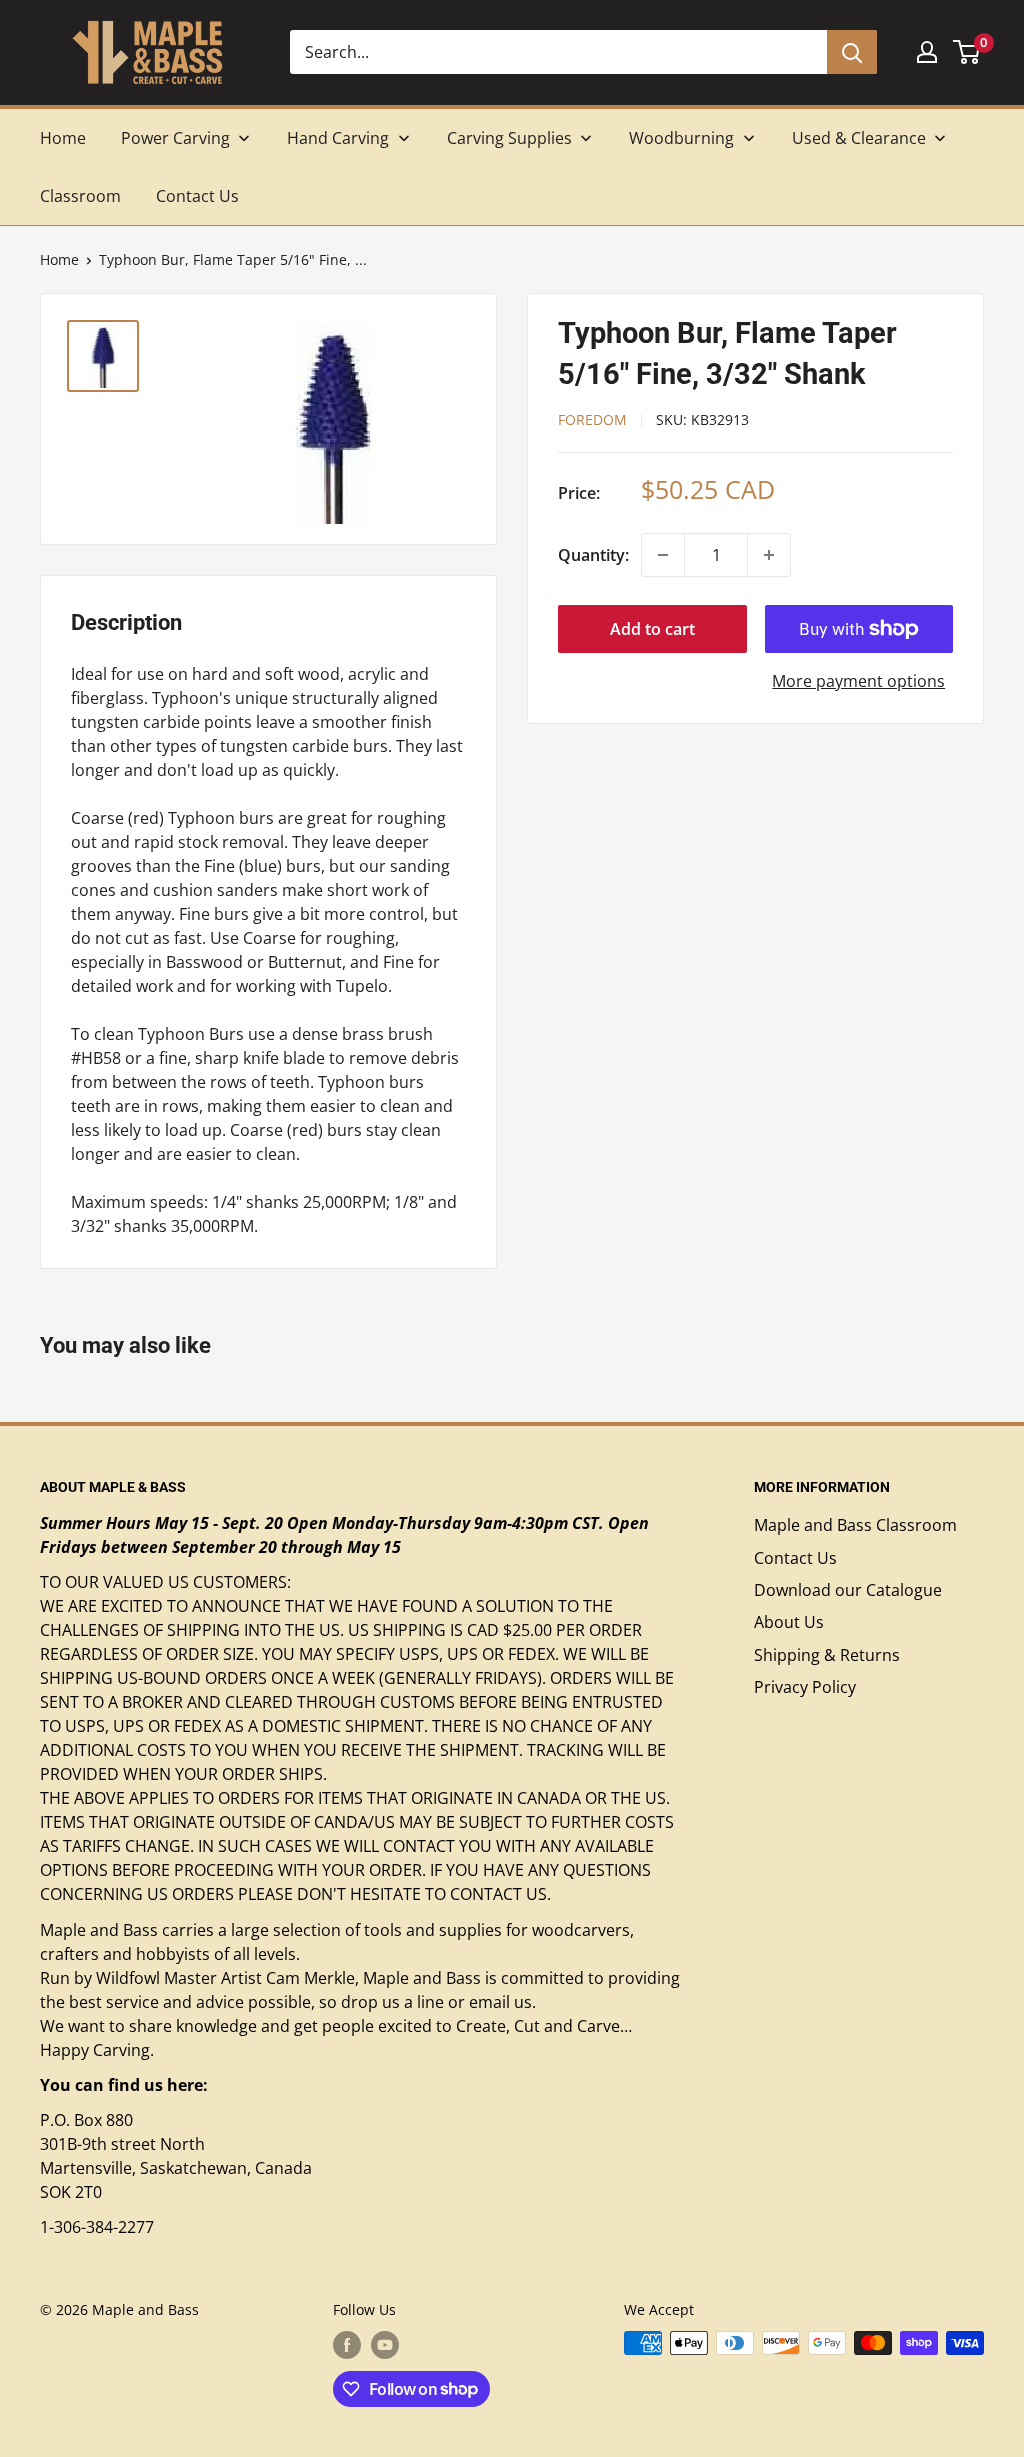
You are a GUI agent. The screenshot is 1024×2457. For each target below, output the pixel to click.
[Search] (852, 52)
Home (59, 259)
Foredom (592, 419)
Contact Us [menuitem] (197, 196)
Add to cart (652, 629)
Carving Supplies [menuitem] (509, 138)
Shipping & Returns (827, 1655)
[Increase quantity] (769, 555)
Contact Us (795, 1558)
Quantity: (593, 555)
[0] (967, 52)
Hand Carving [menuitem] (338, 138)
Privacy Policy (805, 1687)
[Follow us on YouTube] (385, 2345)
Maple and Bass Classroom (855, 1525)
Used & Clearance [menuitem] (859, 138)
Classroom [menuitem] (80, 196)
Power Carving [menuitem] (175, 138)
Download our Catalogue (848, 1590)
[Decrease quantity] (663, 555)
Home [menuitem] (63, 138)
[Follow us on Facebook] (347, 2345)
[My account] (927, 52)
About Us (789, 1622)
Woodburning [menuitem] (681, 138)
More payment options (858, 681)
